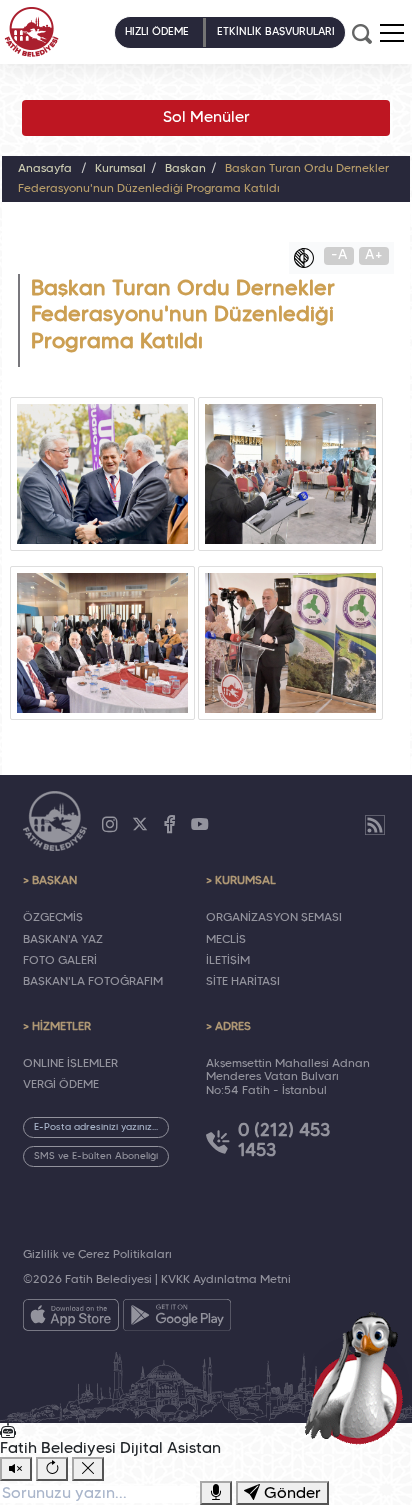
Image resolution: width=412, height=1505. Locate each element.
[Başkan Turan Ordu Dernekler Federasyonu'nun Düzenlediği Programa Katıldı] (102, 474)
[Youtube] (200, 825)
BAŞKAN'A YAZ (63, 940)
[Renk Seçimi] (309, 258)
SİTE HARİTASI (243, 982)
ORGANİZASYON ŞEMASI (274, 918)
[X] (140, 825)
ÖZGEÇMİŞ (53, 918)
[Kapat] (88, 1469)
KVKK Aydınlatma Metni (226, 1280)
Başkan (185, 169)
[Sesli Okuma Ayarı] (16, 1469)
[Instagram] (110, 825)
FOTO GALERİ (60, 961)
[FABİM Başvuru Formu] (358, 1377)
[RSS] (375, 825)
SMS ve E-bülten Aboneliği (96, 1156)
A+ (374, 255)
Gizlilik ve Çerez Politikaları (97, 1255)
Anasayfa (45, 169)
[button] (392, 33)
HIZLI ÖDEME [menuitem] (157, 32)
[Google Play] (177, 1319)
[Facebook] (170, 825)
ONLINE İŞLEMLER (70, 1064)
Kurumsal (120, 169)
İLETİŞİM (228, 961)
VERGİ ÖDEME (61, 1085)
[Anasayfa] (31, 32)
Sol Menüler (206, 118)
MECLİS (226, 940)
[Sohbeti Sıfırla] (52, 1469)
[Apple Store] (71, 1319)
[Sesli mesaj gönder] (216, 1493)
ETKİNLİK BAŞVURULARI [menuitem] (276, 32)
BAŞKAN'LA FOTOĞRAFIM (93, 982)
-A (339, 255)
